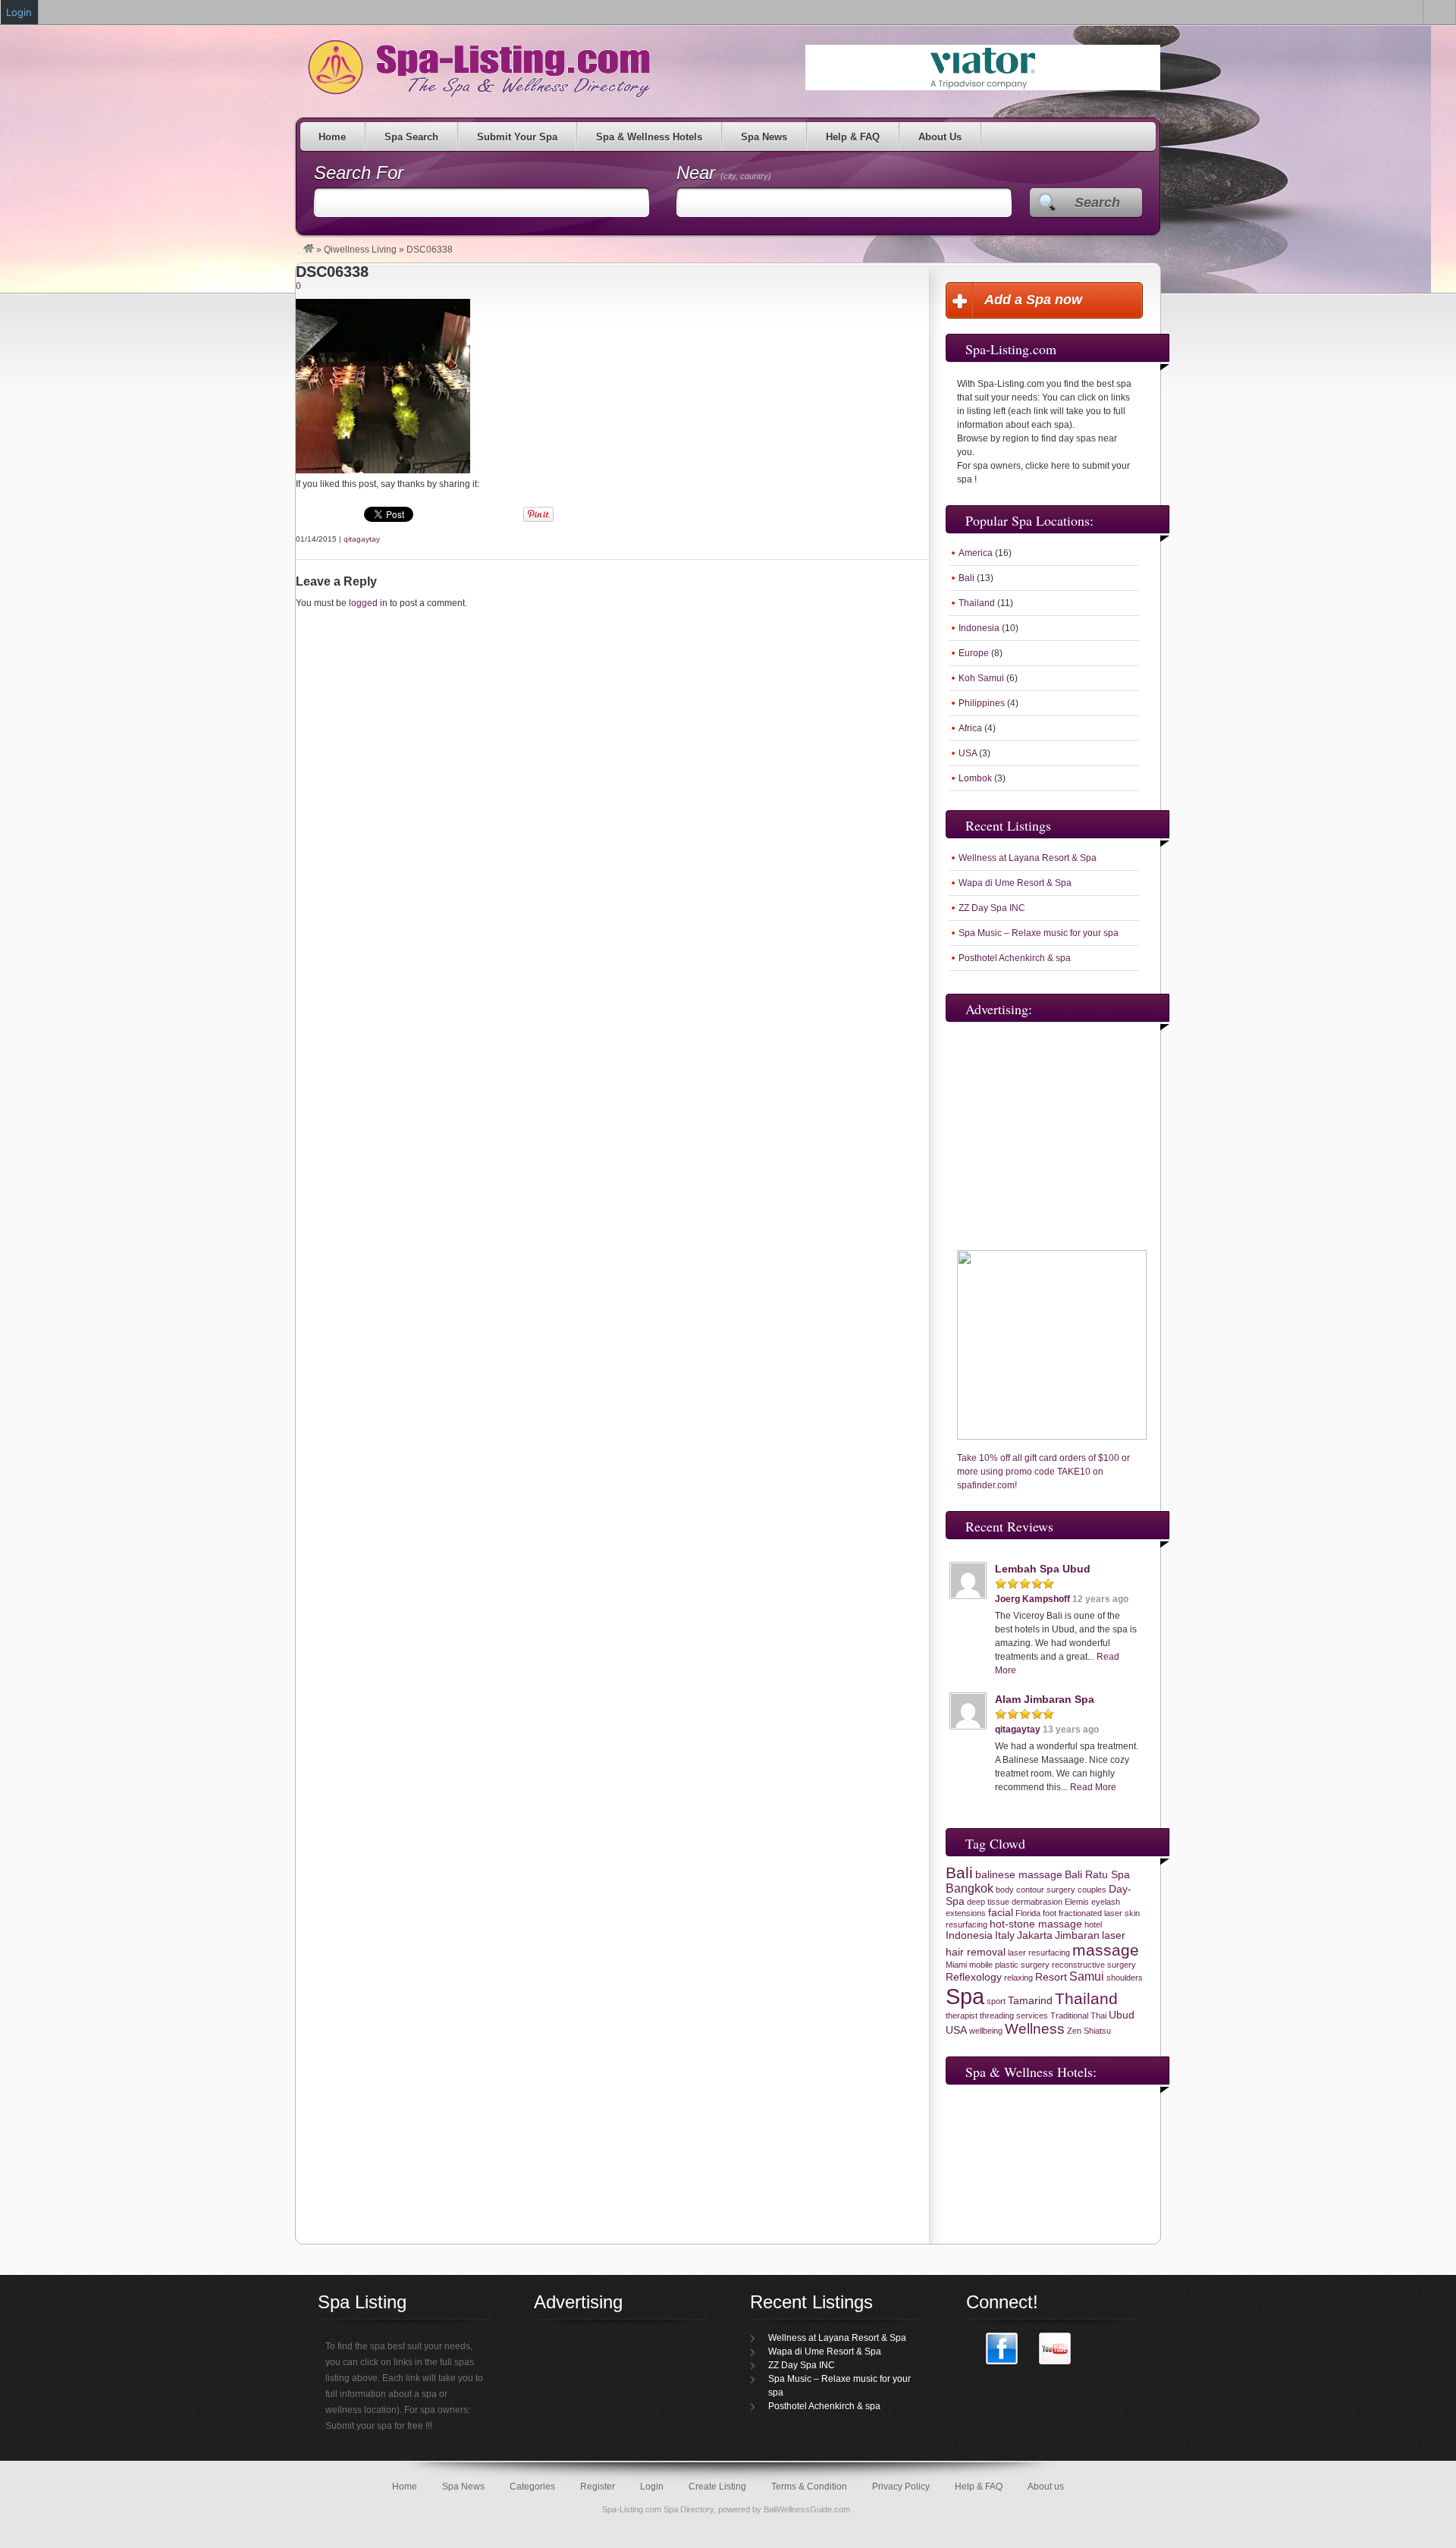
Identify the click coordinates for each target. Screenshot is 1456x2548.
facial (1001, 1913)
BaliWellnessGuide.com (808, 2509)
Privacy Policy (901, 2487)
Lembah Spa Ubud (1043, 1569)
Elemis (1077, 1902)
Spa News (764, 137)
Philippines (982, 703)
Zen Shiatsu (1089, 2031)
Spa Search (411, 137)
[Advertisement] (1040, 1124)
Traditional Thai (1078, 2015)
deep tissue (988, 1902)
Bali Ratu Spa (1097, 1875)
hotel (1093, 1924)
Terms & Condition (809, 2487)
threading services (1014, 2015)
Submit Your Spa (517, 137)
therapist (962, 2015)
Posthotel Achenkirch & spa (1015, 958)
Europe (974, 653)
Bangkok (970, 1888)
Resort (1051, 1977)
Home (332, 137)
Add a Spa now (1033, 300)
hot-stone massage (1036, 1924)
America (976, 553)
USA (968, 753)
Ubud (1122, 2015)
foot (1050, 1913)
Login (652, 2487)
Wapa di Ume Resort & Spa (1015, 883)
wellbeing (986, 2031)
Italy (1005, 1935)
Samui (1087, 1976)
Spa (965, 1996)
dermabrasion (1037, 1902)
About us (1046, 2487)
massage (1106, 1950)
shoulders (1125, 1978)
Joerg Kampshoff (1032, 1599)
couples (1092, 1890)
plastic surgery (1022, 1965)
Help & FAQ (853, 137)
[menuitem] (1439, 12)
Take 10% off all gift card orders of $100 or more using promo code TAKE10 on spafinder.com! (1043, 1472)
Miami (956, 1965)
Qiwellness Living (360, 250)
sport (996, 2001)
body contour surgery (1036, 1890)
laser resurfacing (1039, 1953)
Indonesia (979, 628)
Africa (970, 728)
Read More (1093, 1787)
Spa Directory (689, 2509)
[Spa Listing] (309, 250)
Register (598, 2487)
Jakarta (1035, 1935)
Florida (1028, 1913)
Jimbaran (1077, 1935)
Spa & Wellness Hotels (649, 137)
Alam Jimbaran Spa (1045, 1699)
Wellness (1035, 2029)
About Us (940, 137)
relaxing (1018, 1978)
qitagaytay (362, 539)
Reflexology (974, 1977)
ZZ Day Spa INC (992, 908)
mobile (981, 1965)
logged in (368, 603)
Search (1097, 203)
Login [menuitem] (19, 12)
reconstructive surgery (1094, 1965)
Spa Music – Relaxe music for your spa (1039, 933)
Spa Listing (476, 68)
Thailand (977, 603)
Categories (532, 2487)
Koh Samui (981, 678)
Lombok (975, 778)
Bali (966, 578)
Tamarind (1030, 2001)
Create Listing (717, 2487)
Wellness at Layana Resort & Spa (1028, 858)
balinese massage (1019, 1875)
